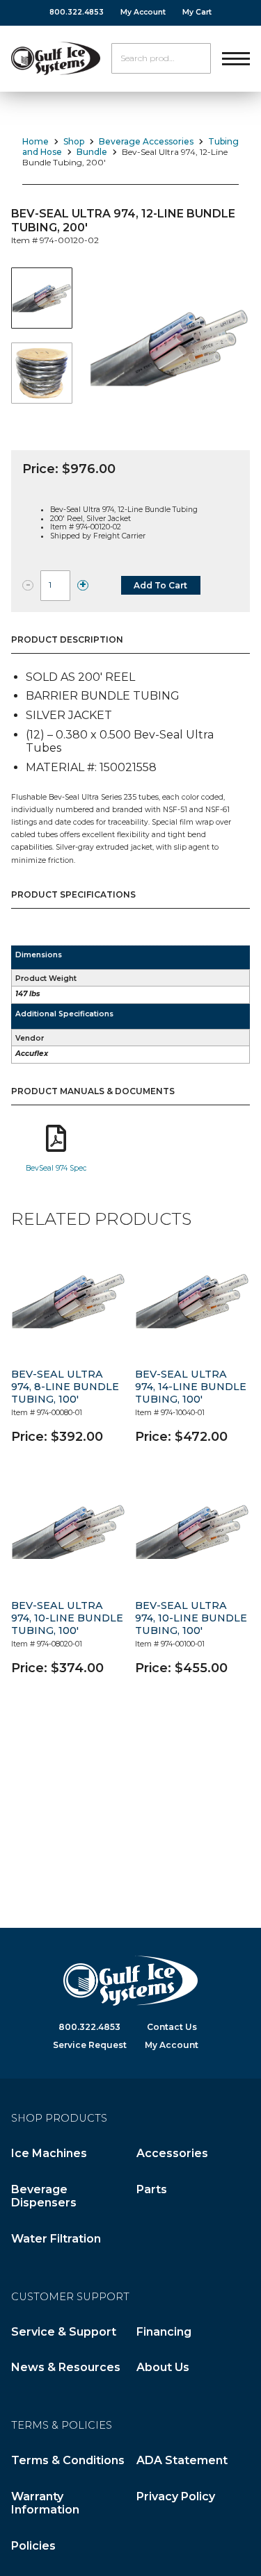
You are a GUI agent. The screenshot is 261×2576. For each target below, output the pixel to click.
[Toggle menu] (236, 58)
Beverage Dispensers (44, 2196)
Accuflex (32, 1054)
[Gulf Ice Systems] (56, 58)
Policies (33, 2546)
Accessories (172, 2153)
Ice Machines (49, 2153)
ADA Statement (182, 2460)
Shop (74, 141)
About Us (163, 2367)
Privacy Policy (176, 2496)
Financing (164, 2332)
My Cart (197, 12)
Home (35, 141)
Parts (152, 2189)
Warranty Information (45, 2503)
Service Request (90, 2045)
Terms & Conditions (68, 2460)
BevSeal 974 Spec (56, 1168)
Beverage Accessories (146, 141)
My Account (143, 12)
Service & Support (64, 2332)
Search (196, 58)
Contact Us (172, 2027)
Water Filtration (56, 2239)
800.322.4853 (77, 12)
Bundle (92, 152)
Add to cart (160, 585)
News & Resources (66, 2367)
